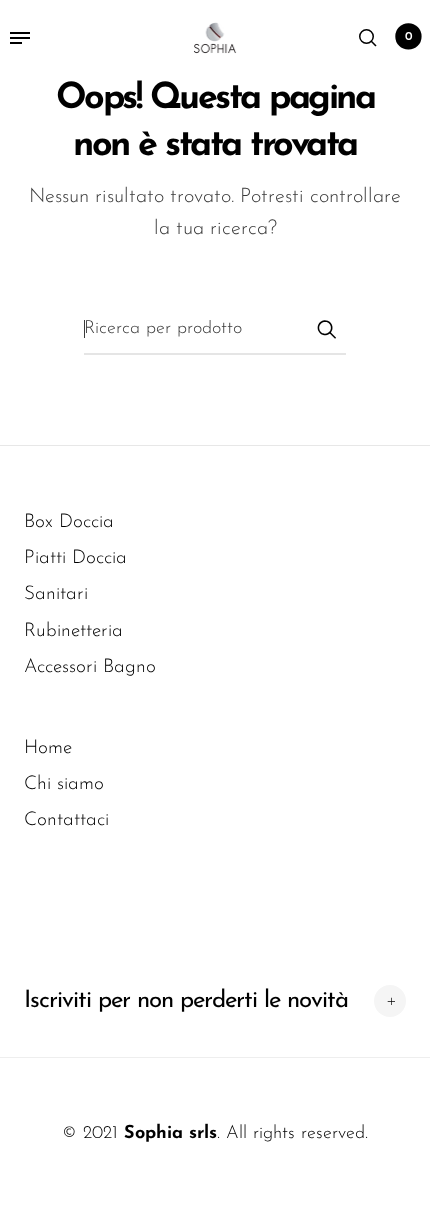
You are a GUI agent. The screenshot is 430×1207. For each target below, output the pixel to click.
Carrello (409, 37)
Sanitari (56, 594)
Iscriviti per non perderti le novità (186, 1001)
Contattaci (66, 820)
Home (48, 748)
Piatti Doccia (75, 558)
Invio (326, 329)
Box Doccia (69, 522)
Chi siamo (64, 784)
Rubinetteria (73, 631)
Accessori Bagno (90, 667)
